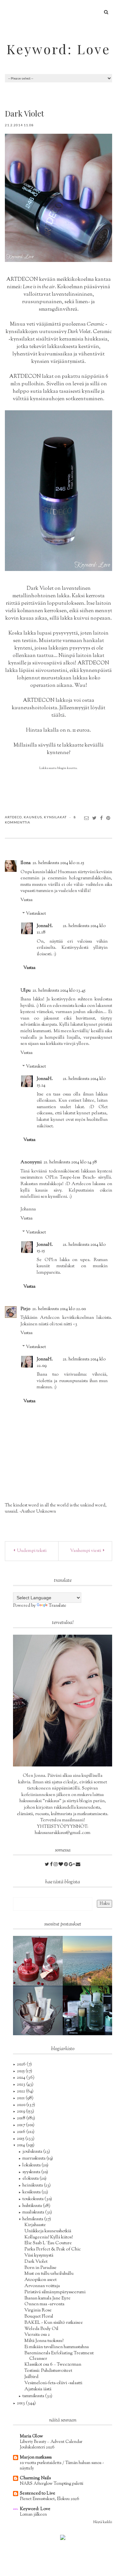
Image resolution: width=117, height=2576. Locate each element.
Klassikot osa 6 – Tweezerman (53, 2365)
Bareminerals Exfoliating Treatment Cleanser (59, 2356)
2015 (21, 2139)
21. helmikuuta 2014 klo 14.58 (70, 1162)
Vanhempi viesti (86, 1551)
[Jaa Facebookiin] (102, 818)
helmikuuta (33, 2219)
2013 (21, 2403)
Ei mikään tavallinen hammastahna (57, 2347)
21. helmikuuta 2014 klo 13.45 (59, 991)
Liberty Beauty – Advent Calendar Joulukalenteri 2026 (51, 2445)
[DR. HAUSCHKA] (38, 2011)
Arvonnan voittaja (42, 2286)
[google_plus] (72, 1865)
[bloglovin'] (61, 1865)
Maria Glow (31, 2436)
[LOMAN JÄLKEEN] (88, 1961)
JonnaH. (45, 926)
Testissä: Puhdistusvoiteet (48, 2371)
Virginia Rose (38, 2310)
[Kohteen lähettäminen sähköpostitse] (87, 818)
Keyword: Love (58, 49)
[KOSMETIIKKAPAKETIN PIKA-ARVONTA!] (88, 2011)
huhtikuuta (33, 2206)
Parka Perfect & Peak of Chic (53, 2249)
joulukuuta (33, 2152)
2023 (22, 2085)
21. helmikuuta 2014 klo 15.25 (71, 1248)
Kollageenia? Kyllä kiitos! (49, 2237)
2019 (21, 2112)
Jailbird (31, 2377)
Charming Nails (35, 2478)
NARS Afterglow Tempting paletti (52, 2484)
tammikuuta (34, 2396)
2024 (22, 2078)
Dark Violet (36, 2262)
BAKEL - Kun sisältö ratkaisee (54, 2323)
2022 (21, 2091)
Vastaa (26, 900)
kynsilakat (55, 817)
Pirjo (25, 1309)
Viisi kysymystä (39, 2256)
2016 (22, 2132)
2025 (21, 2071)
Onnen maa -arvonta (44, 2304)
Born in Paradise (40, 2268)
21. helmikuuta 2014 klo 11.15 (58, 863)
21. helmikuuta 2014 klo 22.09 (71, 1363)
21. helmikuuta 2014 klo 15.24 (71, 1082)
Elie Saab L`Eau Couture (48, 2243)
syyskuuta (32, 2172)
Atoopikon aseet (40, 2280)
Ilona (26, 863)
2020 (22, 2105)
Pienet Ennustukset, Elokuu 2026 (50, 2499)
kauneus (33, 817)
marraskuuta (34, 2159)
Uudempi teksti (31, 1551)
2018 (22, 2118)
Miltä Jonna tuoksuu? (44, 2341)
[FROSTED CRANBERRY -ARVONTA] (38, 1961)
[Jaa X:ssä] (95, 818)
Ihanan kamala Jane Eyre (47, 2298)
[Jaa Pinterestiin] (108, 818)
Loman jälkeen (33, 2514)
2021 (21, 2098)
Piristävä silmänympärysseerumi (55, 2292)
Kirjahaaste (35, 2225)
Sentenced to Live (38, 2494)
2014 (21, 2145)
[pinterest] (66, 1865)
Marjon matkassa (36, 2458)
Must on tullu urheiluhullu (49, 2274)
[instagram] (56, 1865)
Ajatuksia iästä (38, 2389)
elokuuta (31, 2179)
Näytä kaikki (103, 2522)
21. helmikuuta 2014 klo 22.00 (59, 1309)
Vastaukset (36, 914)
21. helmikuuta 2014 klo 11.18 (71, 929)
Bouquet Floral (39, 2317)
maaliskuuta (34, 2212)
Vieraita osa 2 (37, 2335)
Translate (58, 1606)
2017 (21, 2125)
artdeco (13, 817)
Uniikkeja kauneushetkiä (48, 2231)
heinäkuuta (33, 2186)
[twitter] (47, 1865)
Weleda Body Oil (41, 2329)
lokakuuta (32, 2165)
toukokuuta (33, 2199)
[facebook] (52, 1865)
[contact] (78, 1865)
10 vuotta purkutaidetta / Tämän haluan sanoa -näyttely (62, 2466)
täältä (58, 716)
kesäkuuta (32, 2192)
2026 (22, 2064)
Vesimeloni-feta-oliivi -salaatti (53, 2383)
